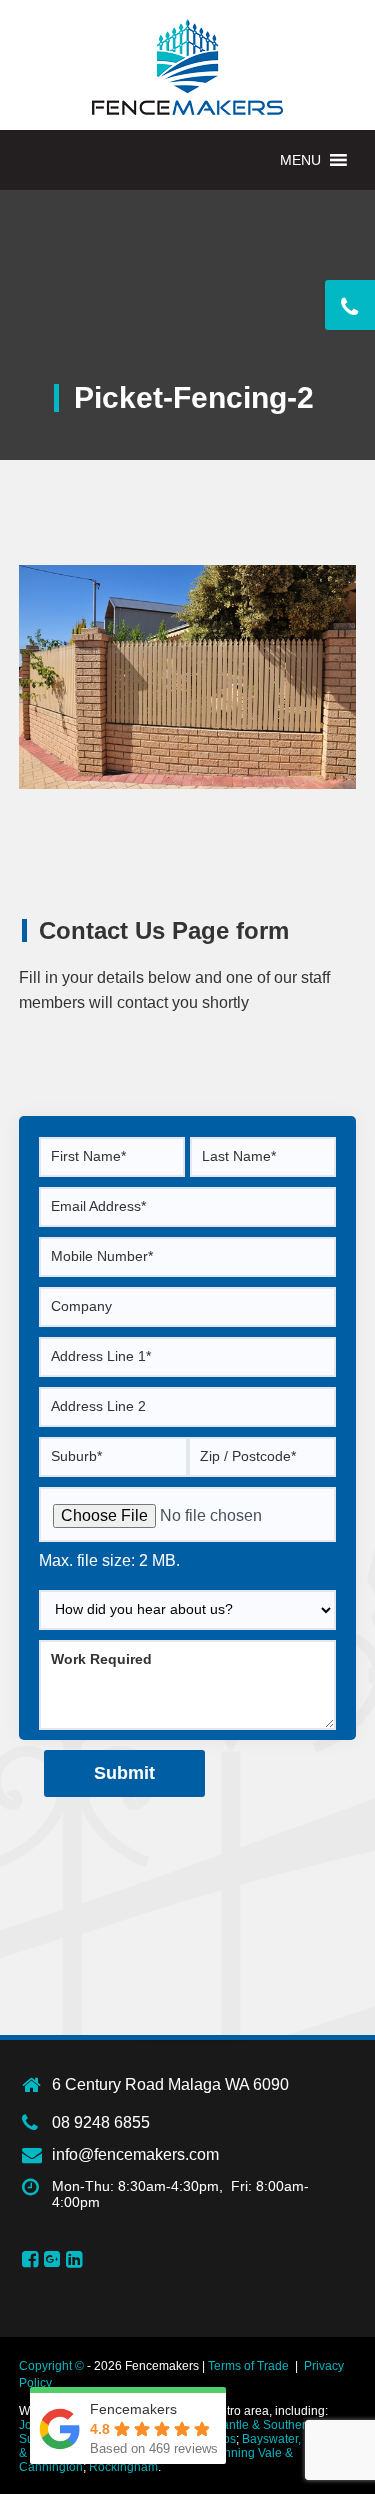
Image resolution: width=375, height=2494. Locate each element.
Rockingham (123, 2467)
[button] (300, 160)
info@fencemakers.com (135, 2154)
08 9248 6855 (101, 2122)
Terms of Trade (248, 2366)
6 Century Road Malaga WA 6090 (170, 2084)
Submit (124, 1773)
